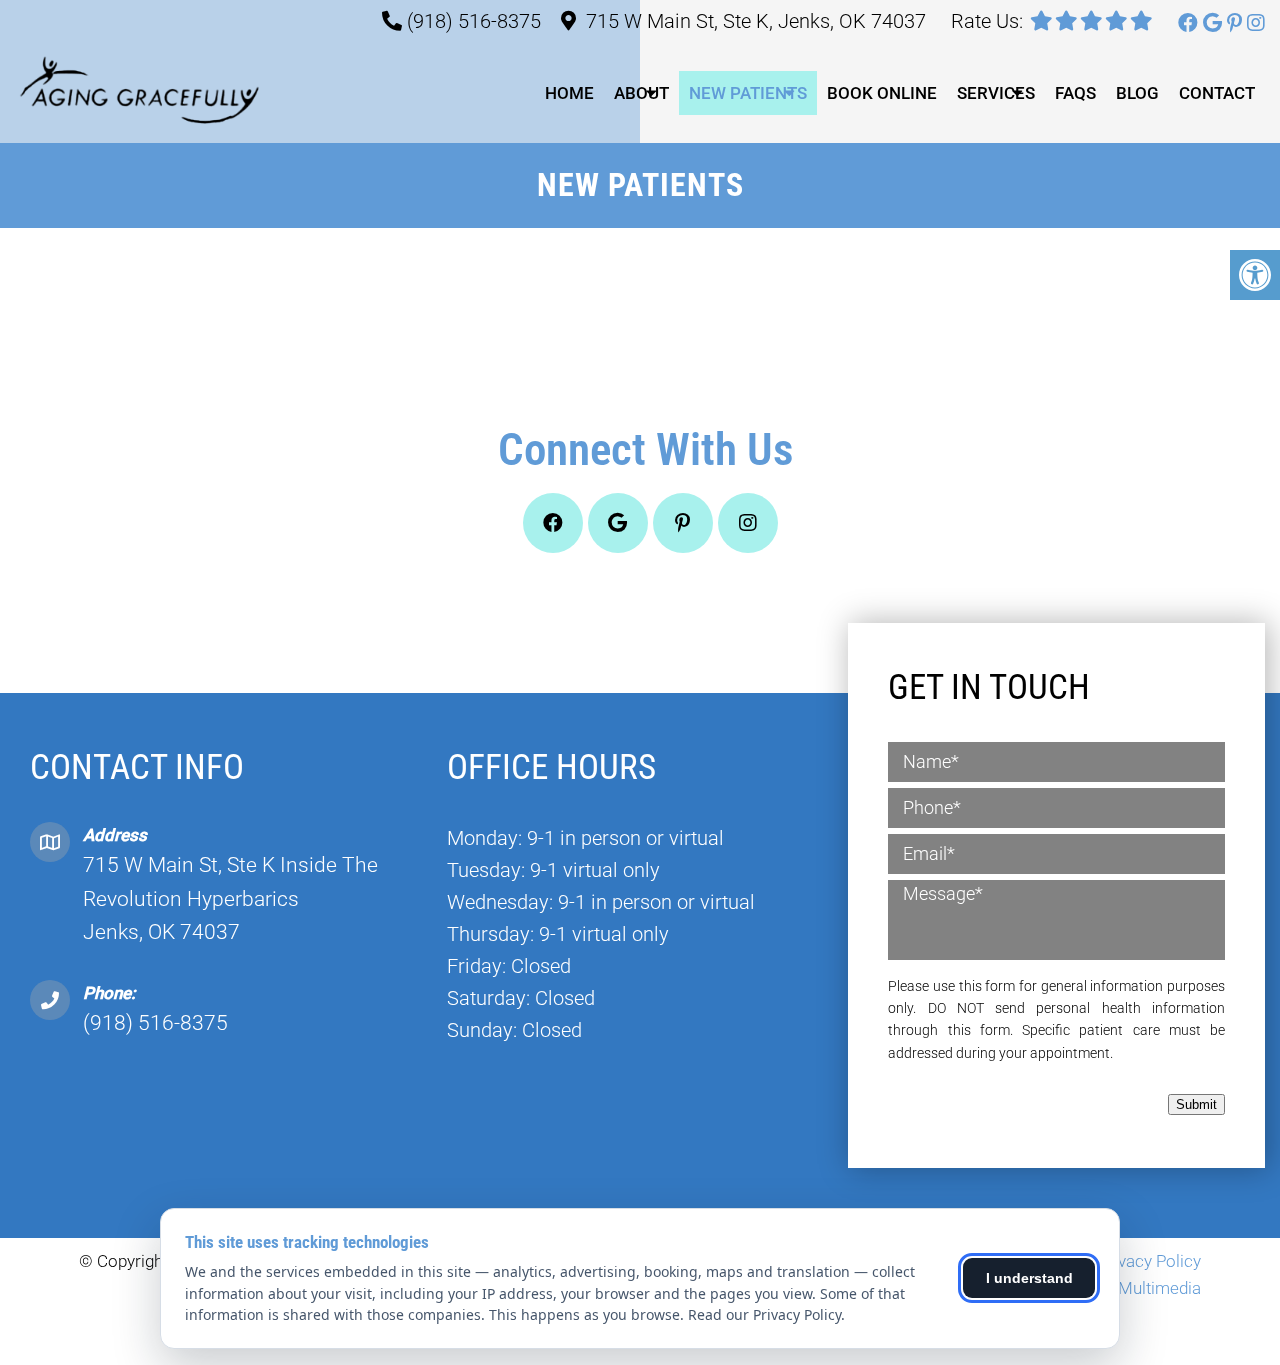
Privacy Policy (1149, 1261)
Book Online (882, 93)
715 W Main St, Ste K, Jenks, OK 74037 (756, 21)
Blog (1137, 93)
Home (569, 93)
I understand (1029, 1278)
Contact (1217, 93)
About (641, 93)
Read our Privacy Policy (764, 1314)
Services (996, 93)
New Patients (748, 93)
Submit (1196, 1104)
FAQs (1075, 93)
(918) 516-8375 (474, 21)
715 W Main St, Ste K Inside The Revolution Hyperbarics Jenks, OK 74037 (230, 898)
